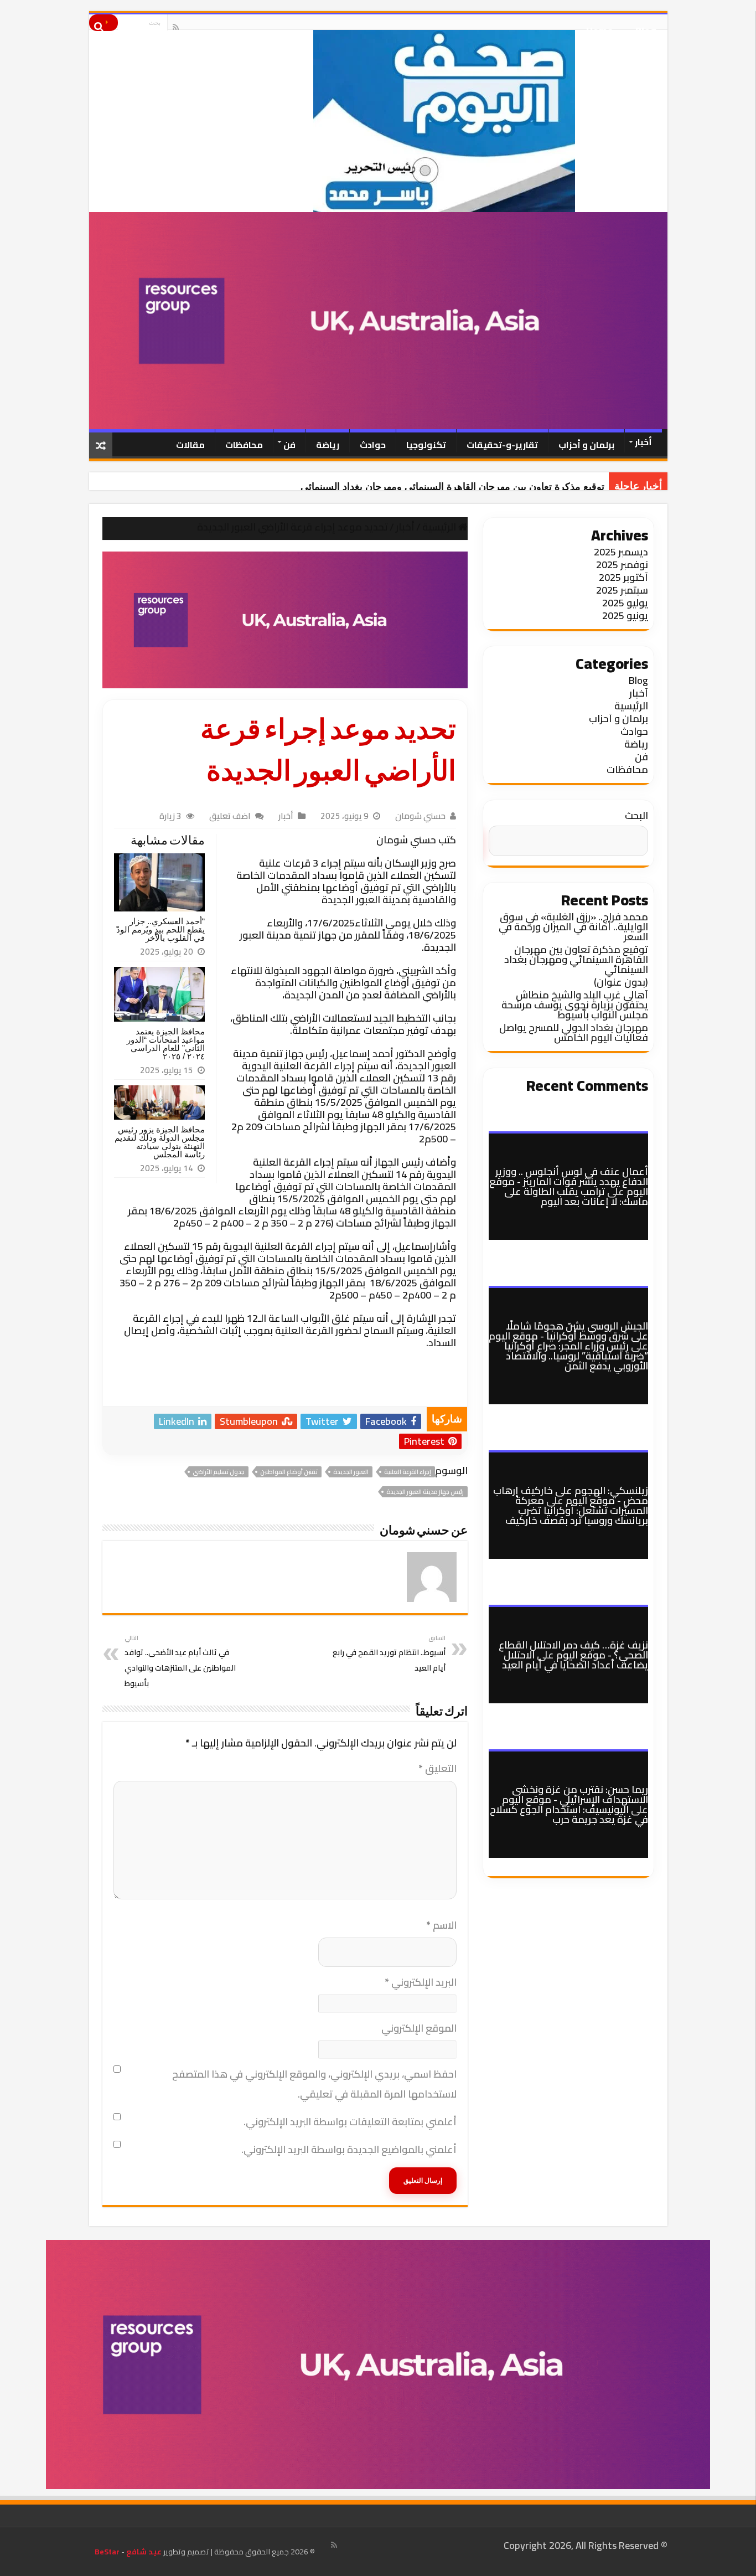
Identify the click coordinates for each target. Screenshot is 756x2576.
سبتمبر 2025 (622, 590)
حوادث (373, 445)
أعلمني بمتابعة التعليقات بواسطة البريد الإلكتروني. (350, 2122)
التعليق (437, 1768)
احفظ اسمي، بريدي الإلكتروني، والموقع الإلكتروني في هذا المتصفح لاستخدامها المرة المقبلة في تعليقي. (314, 2084)
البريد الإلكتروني (421, 1982)
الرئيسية (440, 527)
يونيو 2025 (625, 615)
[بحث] (103, 23)
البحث (636, 815)
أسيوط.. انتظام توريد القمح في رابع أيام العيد (389, 1653)
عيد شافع (143, 2552)
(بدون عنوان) (621, 982)
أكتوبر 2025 (623, 577)
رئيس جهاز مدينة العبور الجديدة (425, 1492)
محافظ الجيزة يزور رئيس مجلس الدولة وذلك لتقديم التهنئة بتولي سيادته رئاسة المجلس (160, 1142)
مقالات (190, 445)
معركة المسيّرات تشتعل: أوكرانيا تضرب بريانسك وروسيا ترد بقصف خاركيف (577, 1510)
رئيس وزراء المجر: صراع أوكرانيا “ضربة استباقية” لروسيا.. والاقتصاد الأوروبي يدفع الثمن (576, 1356)
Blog (646, 27)
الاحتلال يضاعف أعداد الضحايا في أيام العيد (575, 1660)
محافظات (244, 445)
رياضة (328, 445)
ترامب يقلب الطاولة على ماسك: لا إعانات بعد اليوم (576, 1196)
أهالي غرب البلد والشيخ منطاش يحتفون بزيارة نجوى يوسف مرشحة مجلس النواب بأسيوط (575, 1005)
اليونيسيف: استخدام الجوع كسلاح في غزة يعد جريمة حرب (569, 1814)
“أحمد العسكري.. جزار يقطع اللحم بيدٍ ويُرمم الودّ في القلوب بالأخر (160, 929)
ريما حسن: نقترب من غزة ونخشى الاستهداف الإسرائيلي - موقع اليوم (575, 1794)
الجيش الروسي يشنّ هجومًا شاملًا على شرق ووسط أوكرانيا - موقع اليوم (568, 1331)
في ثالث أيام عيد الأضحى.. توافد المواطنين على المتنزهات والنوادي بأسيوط (180, 1661)
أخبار (643, 442)
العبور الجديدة (351, 1472)
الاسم (441, 1925)
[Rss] (176, 27)
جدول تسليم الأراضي (219, 1472)
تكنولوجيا (426, 445)
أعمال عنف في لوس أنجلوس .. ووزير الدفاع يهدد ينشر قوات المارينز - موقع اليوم (569, 1181)
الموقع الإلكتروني (419, 2028)
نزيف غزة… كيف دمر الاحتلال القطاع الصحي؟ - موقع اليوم (573, 1650)
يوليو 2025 (625, 603)
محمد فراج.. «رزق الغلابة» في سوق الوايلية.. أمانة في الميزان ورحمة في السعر (573, 927)
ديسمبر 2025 (621, 552)
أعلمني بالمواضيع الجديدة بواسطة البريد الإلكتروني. (349, 2149)
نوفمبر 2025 (622, 565)
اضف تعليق (230, 816)
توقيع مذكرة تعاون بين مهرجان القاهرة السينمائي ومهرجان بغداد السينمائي (452, 487)
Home (600, 27)
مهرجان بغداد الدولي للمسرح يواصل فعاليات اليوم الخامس (574, 1032)
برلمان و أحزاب (586, 445)
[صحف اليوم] (378, 121)
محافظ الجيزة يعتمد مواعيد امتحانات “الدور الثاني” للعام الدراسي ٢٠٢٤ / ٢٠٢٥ (166, 1044)
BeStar (107, 2552)
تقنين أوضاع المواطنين (289, 1472)
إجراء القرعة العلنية (408, 1472)
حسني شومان (420, 816)
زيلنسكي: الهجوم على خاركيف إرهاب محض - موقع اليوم (571, 1495)
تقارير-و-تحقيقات (502, 445)
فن (289, 445)
